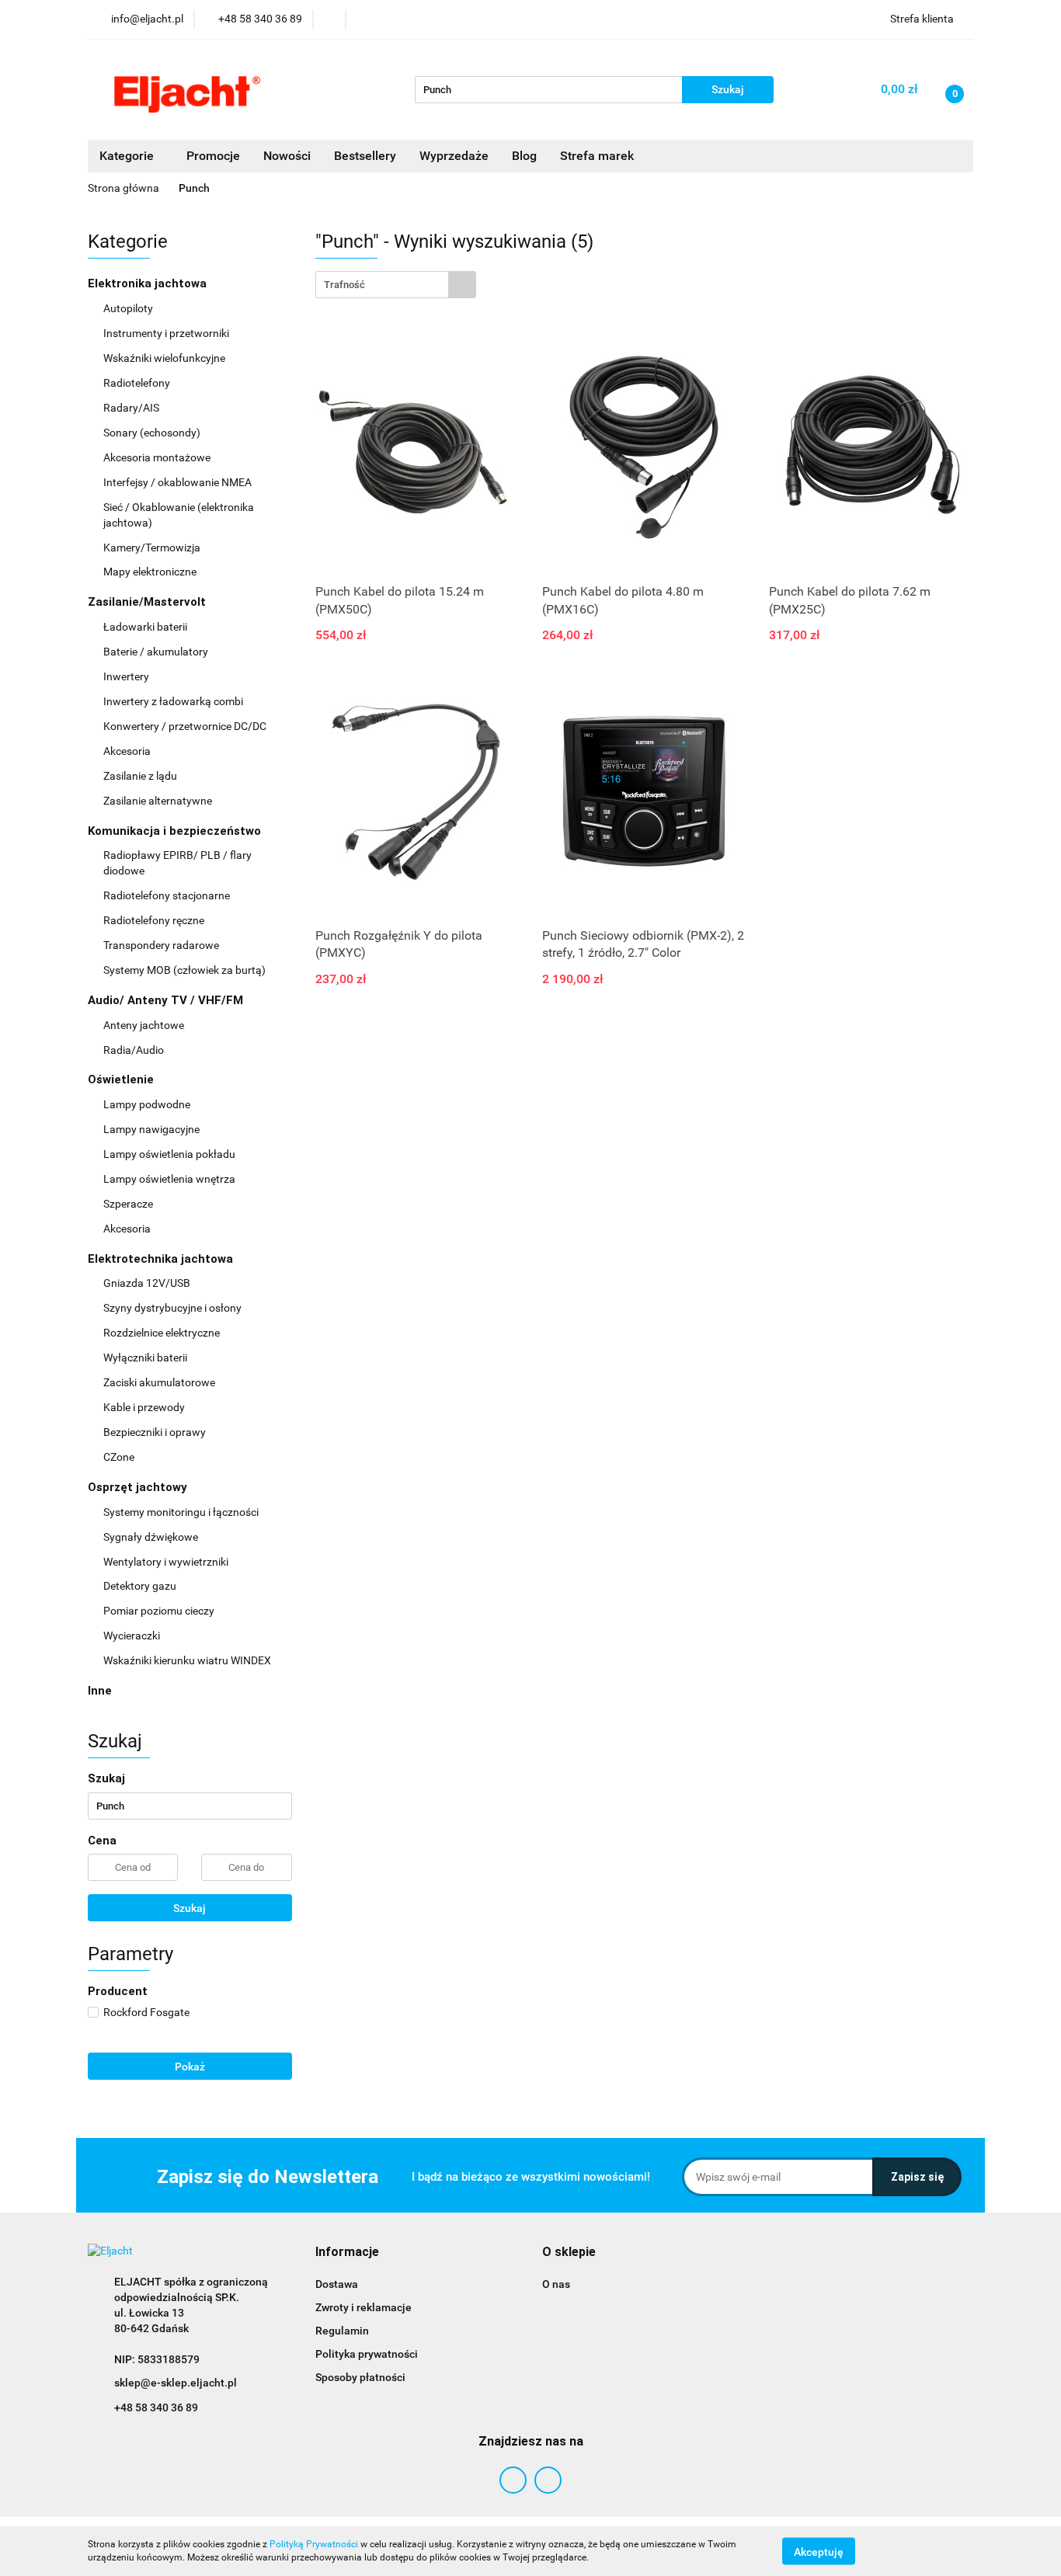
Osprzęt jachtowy (139, 1487)
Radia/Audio (135, 1050)
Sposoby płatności (360, 2377)
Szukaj (190, 1908)
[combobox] (396, 285)
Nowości (287, 156)
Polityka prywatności (367, 2354)
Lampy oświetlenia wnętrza (170, 1179)
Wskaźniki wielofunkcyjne (165, 358)
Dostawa (337, 2284)
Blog (524, 156)
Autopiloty (129, 308)
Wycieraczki (132, 1636)
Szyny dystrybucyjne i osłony (172, 1308)
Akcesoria (128, 751)
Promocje (213, 156)
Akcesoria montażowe (158, 457)
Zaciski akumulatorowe (159, 1382)
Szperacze (128, 1204)
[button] (347, 2253)
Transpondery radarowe (161, 945)
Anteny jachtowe (145, 1025)
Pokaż (190, 2067)
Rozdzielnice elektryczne (163, 1333)
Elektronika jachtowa (149, 283)
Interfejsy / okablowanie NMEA (179, 482)
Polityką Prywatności (314, 2544)
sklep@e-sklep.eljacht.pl (176, 2383)
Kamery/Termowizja (152, 548)
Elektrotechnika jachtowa (162, 1259)
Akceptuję (819, 2551)
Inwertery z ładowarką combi (173, 701)
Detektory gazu (140, 1586)
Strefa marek (597, 156)
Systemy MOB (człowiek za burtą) (184, 970)
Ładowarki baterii (145, 627)
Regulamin (342, 2331)
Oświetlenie (122, 1079)
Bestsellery (365, 156)
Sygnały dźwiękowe (151, 1537)
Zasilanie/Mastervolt (148, 602)
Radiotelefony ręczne (154, 920)
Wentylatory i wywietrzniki (166, 1562)
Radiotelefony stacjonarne (167, 895)
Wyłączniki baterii (146, 1358)
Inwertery (126, 676)
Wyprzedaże (454, 156)
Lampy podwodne (147, 1104)
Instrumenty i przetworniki (167, 333)
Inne (100, 1691)
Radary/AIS (132, 408)
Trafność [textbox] (344, 285)
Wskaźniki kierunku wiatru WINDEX (187, 1660)
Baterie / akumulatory (157, 652)
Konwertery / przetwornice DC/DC (186, 726)
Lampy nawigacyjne (153, 1129)
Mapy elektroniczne (150, 572)
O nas (556, 2284)
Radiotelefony (138, 383)
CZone (119, 1457)
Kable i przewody (144, 1407)
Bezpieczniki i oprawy (156, 1432)
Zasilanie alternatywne (159, 801)
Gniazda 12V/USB (148, 1283)
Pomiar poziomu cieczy (159, 1611)
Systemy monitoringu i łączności (181, 1512)
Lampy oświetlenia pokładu (170, 1154)
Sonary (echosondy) (153, 433)
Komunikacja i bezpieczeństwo (176, 831)
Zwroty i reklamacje (364, 2307)
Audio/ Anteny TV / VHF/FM (167, 1000)
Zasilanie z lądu (141, 776)
